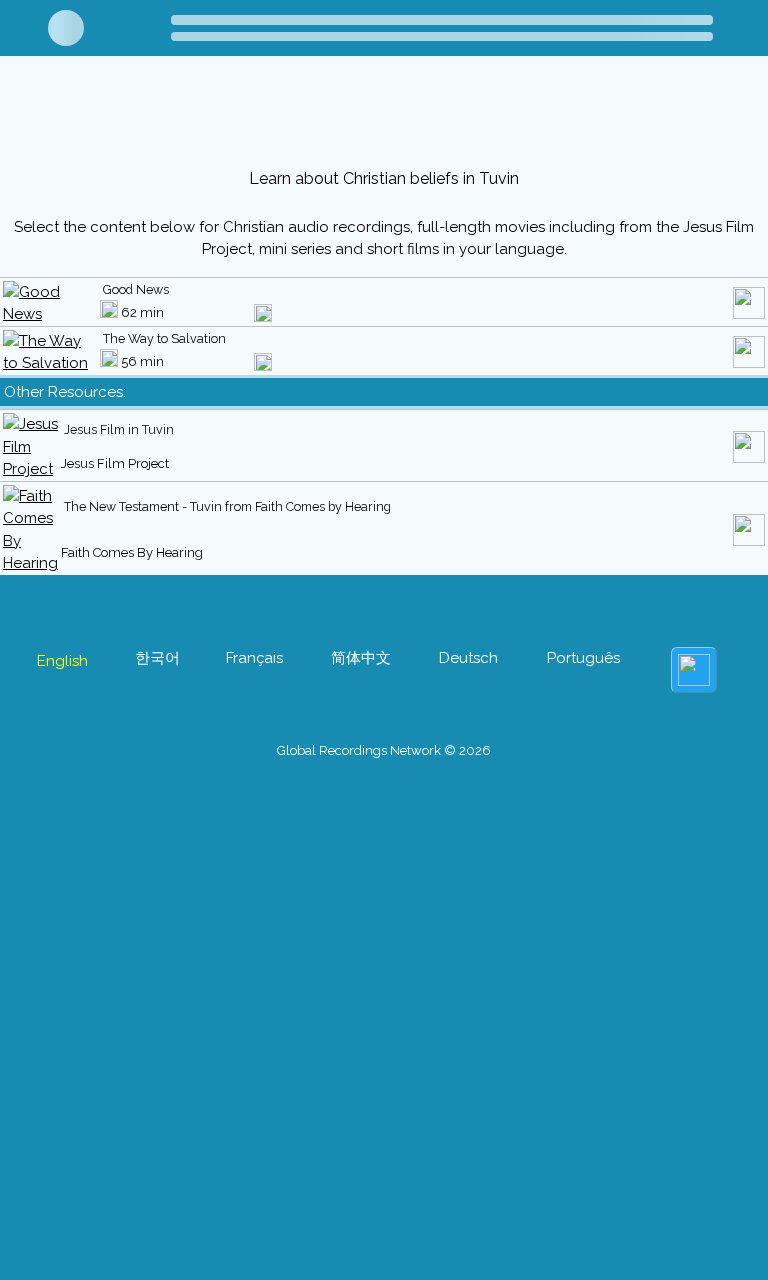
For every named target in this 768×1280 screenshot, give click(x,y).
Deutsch (468, 658)
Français (254, 658)
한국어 (157, 658)
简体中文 (361, 658)
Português (583, 658)
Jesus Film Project (115, 463)
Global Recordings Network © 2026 (384, 750)
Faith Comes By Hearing (132, 552)
